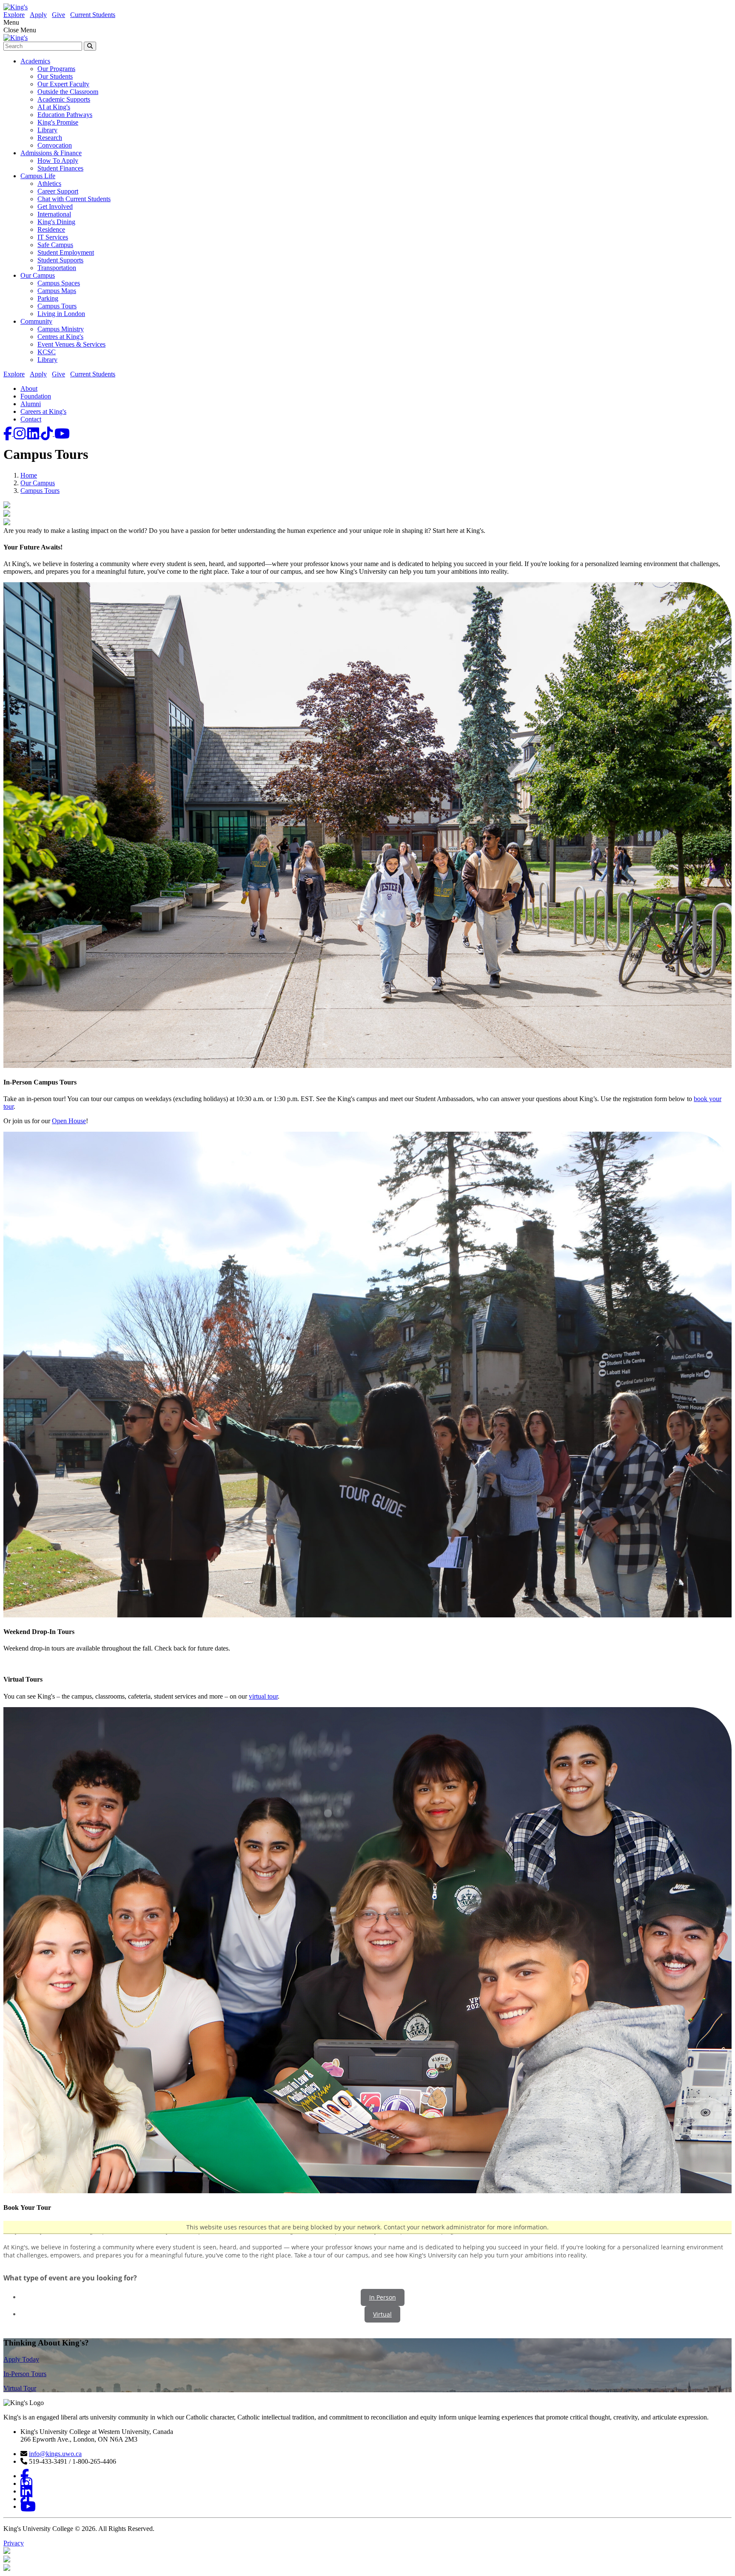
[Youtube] (62, 434)
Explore (14, 15)
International (54, 214)
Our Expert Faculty (63, 84)
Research (50, 138)
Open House (69, 1121)
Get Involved (55, 206)
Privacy (14, 2543)
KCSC (47, 352)
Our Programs (56, 69)
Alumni (31, 404)
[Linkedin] (34, 434)
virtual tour (263, 1696)
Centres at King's (60, 337)
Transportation (57, 268)
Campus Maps (57, 291)
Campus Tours (57, 306)
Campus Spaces (59, 283)
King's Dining (56, 222)
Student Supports (60, 260)
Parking (48, 298)
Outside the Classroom (68, 92)
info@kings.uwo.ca (55, 2454)
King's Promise (58, 122)
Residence (51, 229)
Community (36, 321)
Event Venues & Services (71, 344)
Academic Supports (64, 99)
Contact (31, 419)
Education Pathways (65, 115)
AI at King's (54, 107)
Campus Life (38, 176)
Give (58, 15)
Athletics (49, 184)
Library (47, 130)
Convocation (55, 145)
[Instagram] (20, 434)
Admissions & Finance (51, 153)
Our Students (55, 76)
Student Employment (66, 252)
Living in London (61, 314)
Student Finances (60, 168)
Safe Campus (55, 245)
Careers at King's (43, 411)
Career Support (58, 191)
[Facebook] (9, 434)
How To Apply (58, 161)
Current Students (93, 15)
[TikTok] (48, 434)
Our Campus (38, 275)
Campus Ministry (61, 329)
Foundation (36, 396)
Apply (38, 15)
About (29, 389)
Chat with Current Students (74, 199)
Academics (35, 61)
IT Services (53, 237)
